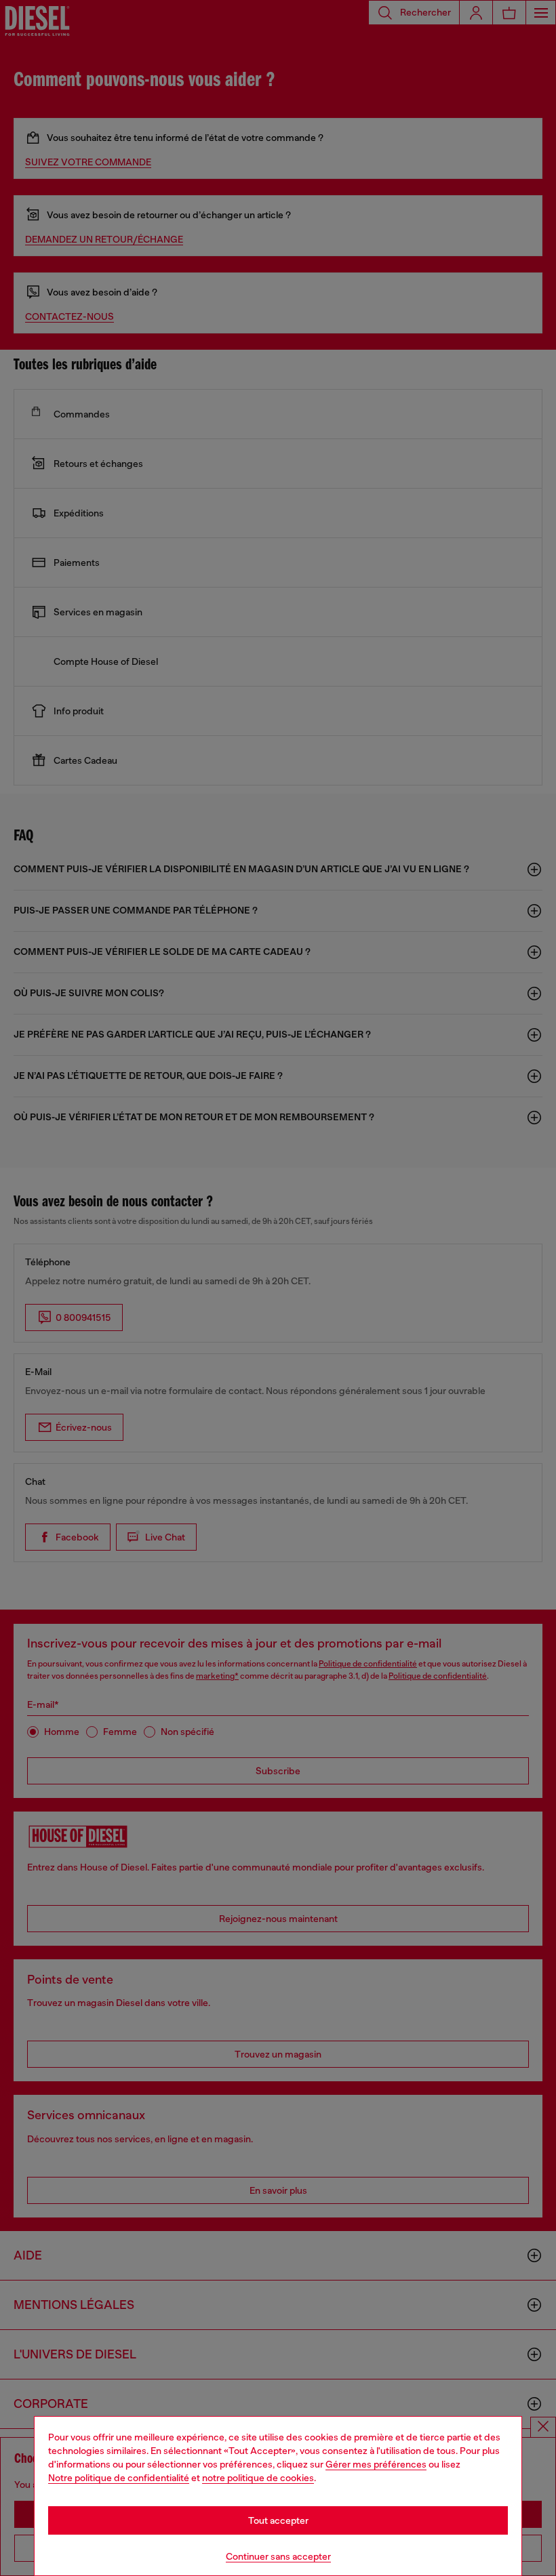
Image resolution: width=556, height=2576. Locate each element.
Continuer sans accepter (278, 2556)
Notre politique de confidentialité (119, 2478)
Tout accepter (278, 2520)
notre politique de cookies (258, 2478)
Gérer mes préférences (376, 2464)
